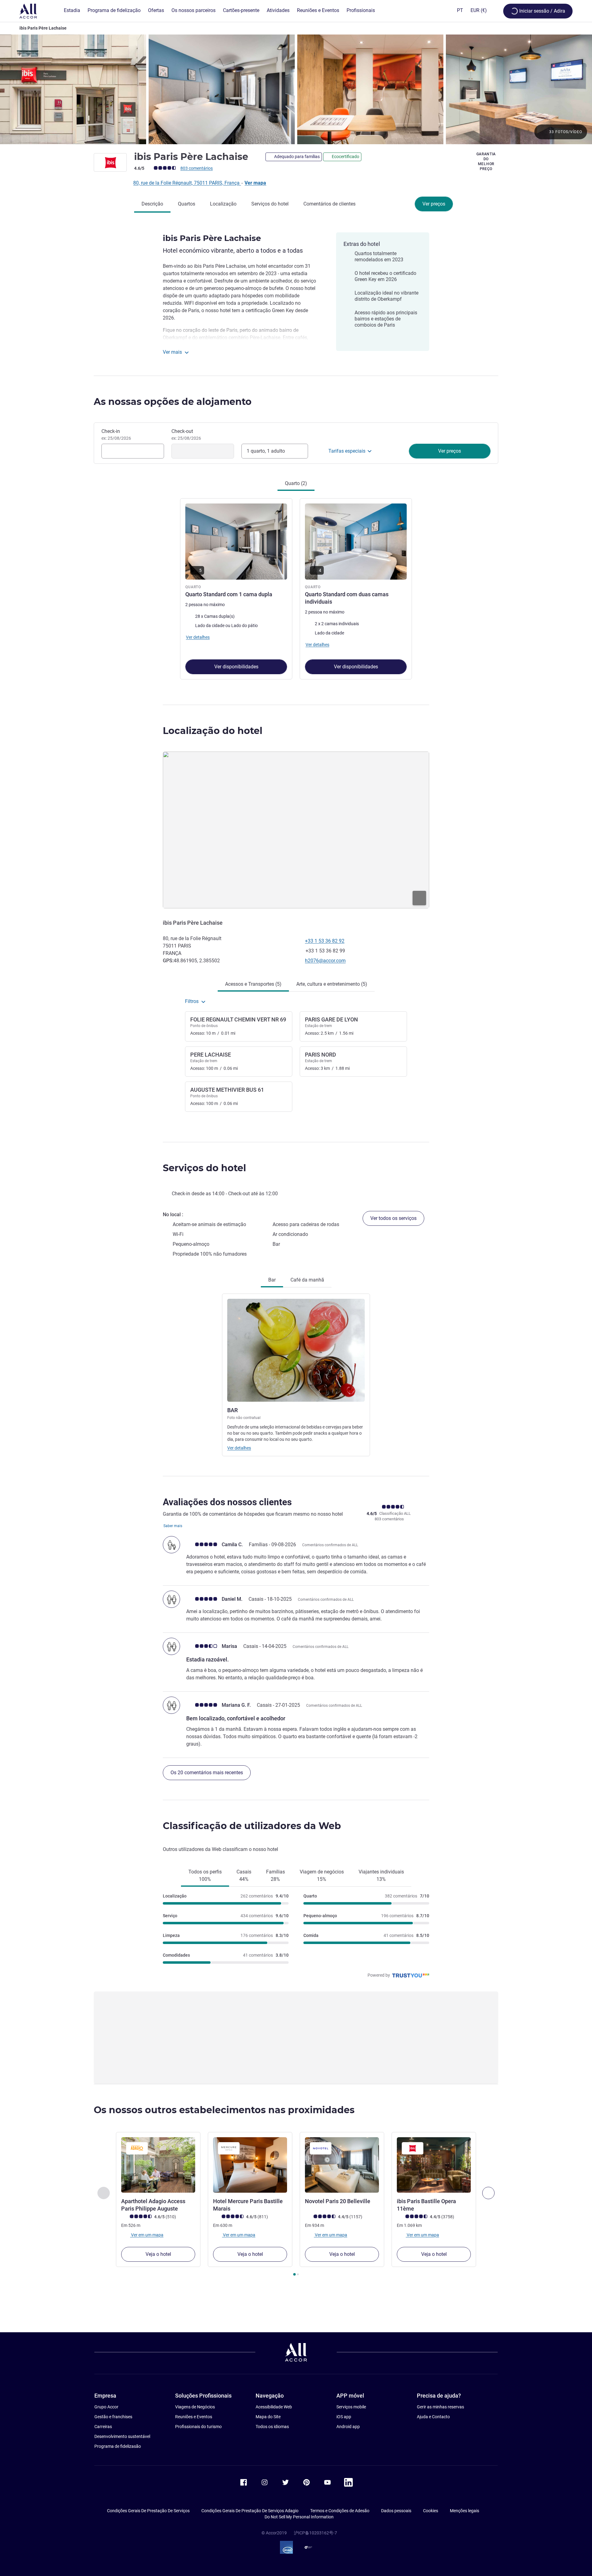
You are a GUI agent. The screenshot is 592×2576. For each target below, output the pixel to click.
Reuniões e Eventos (194, 2417)
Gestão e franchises (113, 2417)
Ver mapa (255, 183)
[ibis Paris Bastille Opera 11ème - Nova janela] (434, 2165)
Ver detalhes (239, 1448)
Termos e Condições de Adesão (340, 2511)
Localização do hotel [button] (213, 731)
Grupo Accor (106, 2407)
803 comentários (197, 168)
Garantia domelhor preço (486, 161)
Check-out (186, 434)
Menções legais (465, 2511)
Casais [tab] (244, 1875)
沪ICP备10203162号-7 (315, 2533)
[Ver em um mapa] (296, 830)
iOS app (344, 2417)
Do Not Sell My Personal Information (299, 2517)
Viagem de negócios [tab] (322, 1875)
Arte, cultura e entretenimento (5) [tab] (332, 984)
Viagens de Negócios (195, 2407)
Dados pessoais (396, 2511)
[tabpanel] (296, 588)
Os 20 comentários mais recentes (207, 1773)
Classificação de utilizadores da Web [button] (252, 1826)
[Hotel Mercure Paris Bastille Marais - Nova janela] (250, 2165)
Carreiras (103, 2427)
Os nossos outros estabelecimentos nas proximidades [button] (224, 2110)
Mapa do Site (268, 2417)
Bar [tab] (272, 1280)
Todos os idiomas (272, 2427)
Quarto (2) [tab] (296, 483)
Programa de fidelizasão (118, 2446)
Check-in (116, 434)
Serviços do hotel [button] (204, 1168)
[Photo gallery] (296, 89)
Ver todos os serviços (393, 1218)
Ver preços (434, 204)
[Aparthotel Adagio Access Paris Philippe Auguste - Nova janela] (158, 2165)
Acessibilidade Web (274, 2407)
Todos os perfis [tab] (205, 1875)
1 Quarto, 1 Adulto (266, 451)
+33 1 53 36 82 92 (325, 941)
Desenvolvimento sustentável (122, 2436)
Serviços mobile (351, 2407)
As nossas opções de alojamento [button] (173, 402)
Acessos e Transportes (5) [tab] (253, 984)
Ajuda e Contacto (433, 2417)
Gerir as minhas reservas (440, 2407)
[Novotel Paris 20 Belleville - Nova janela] (342, 2165)
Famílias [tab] (275, 1875)
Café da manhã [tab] (307, 1280)
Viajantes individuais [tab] (381, 1875)
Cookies (431, 2511)
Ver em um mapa (147, 2235)
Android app (348, 2427)
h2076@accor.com (325, 961)
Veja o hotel (158, 2254)
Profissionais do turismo (198, 2427)
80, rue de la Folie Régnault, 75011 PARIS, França (187, 183)
